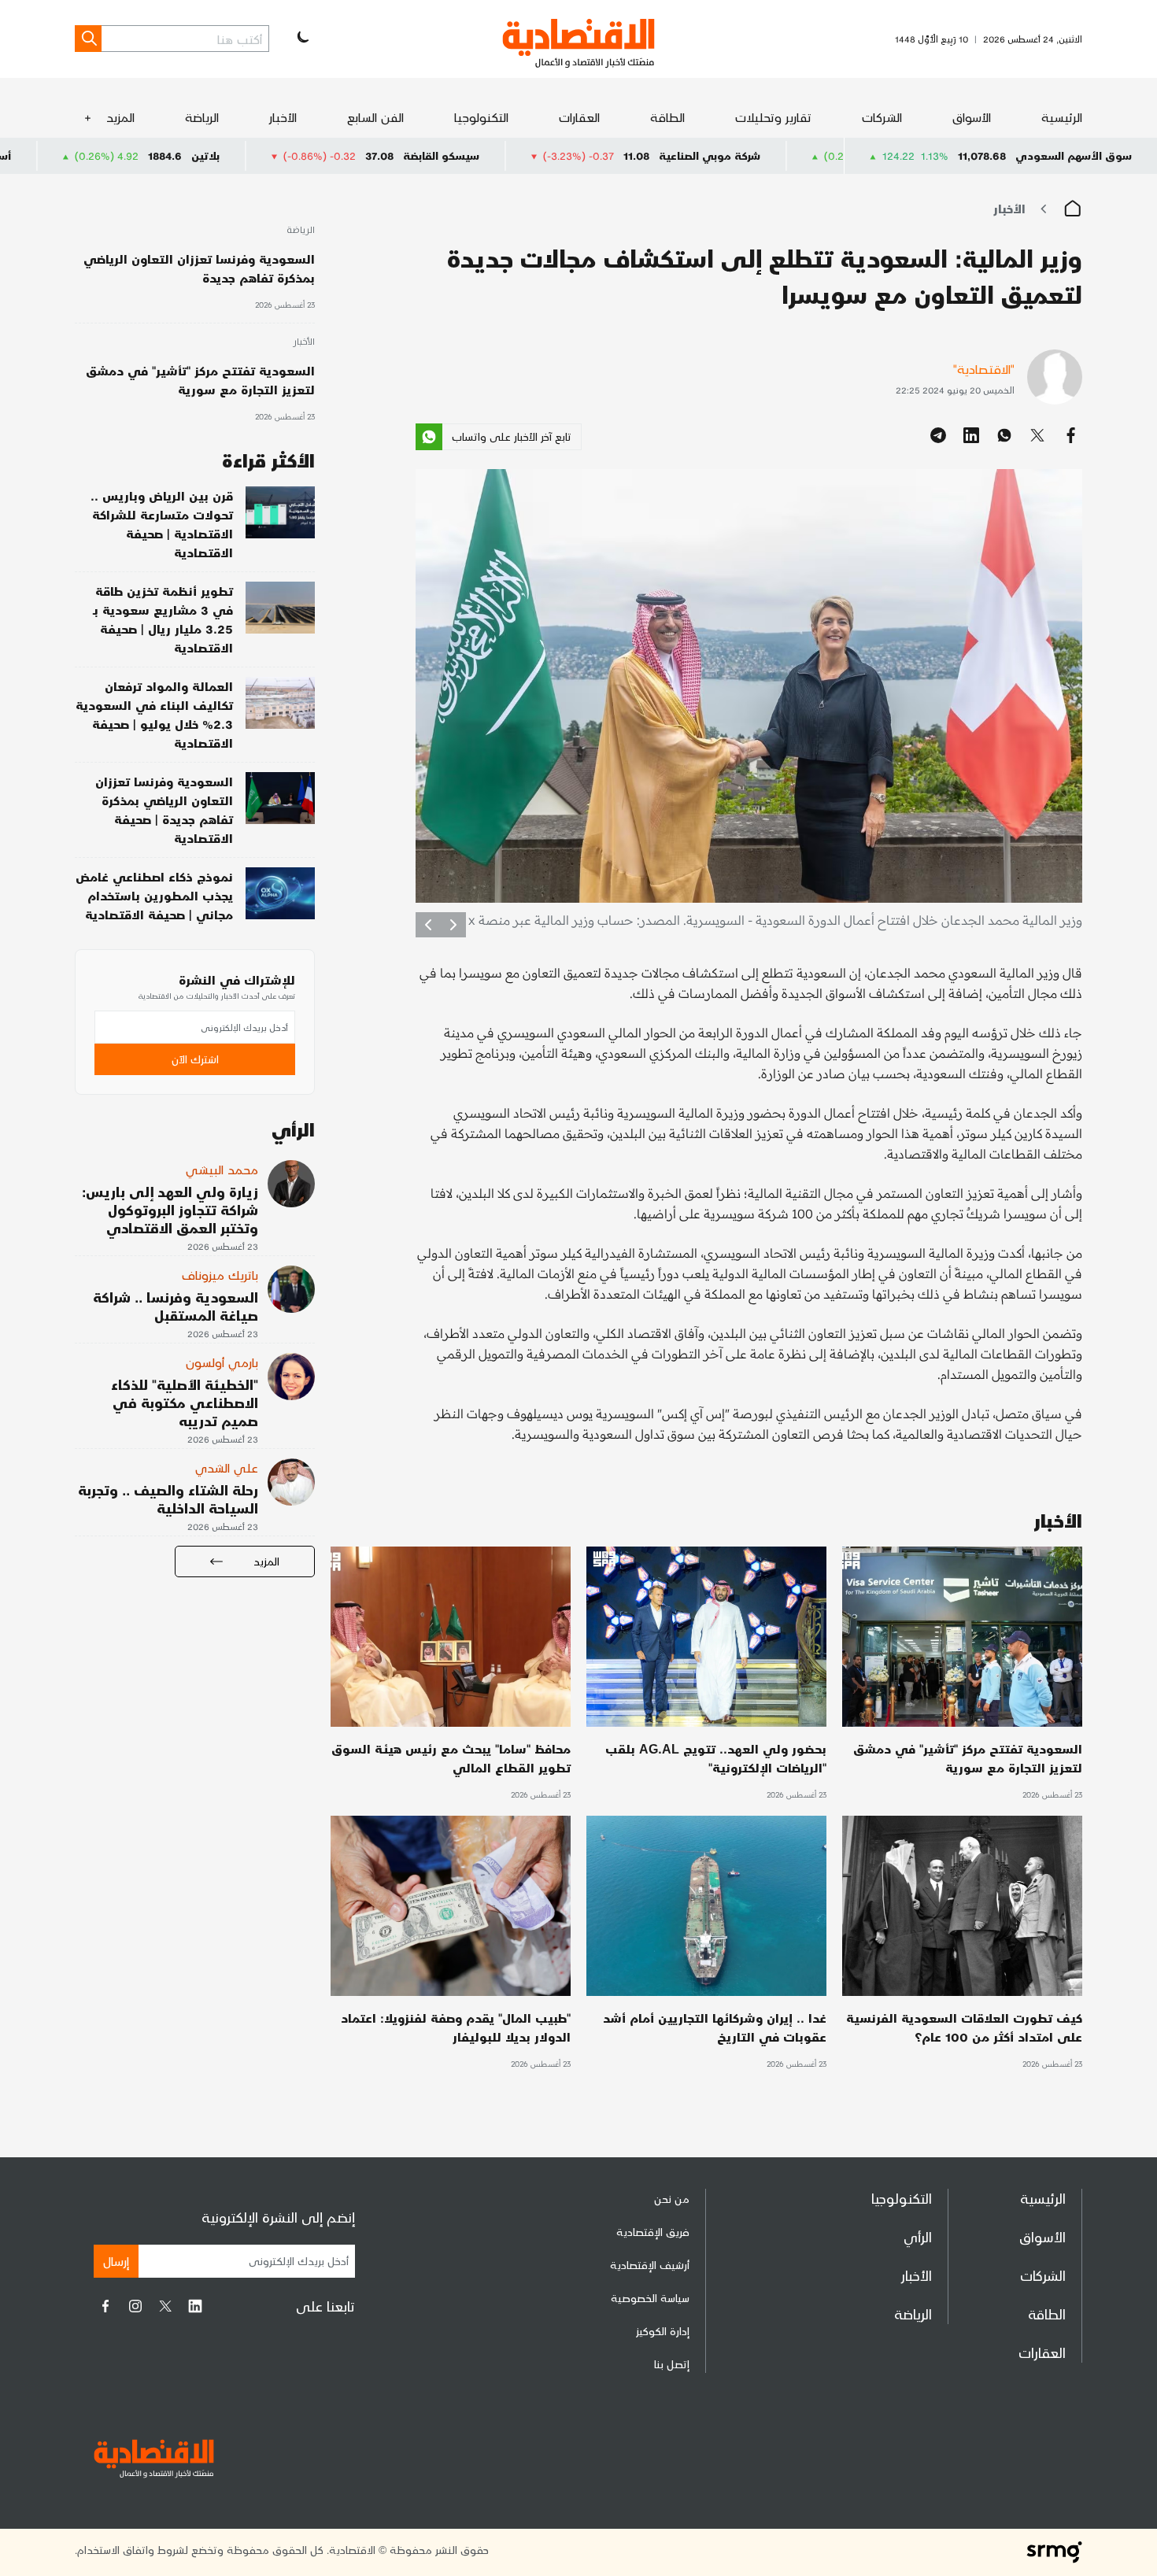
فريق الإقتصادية (653, 2232)
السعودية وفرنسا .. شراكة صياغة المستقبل (176, 1306)
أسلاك (130, 155)
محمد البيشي (222, 1169)
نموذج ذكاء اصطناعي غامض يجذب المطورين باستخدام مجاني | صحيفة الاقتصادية (154, 895)
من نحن (672, 2199)
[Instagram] (135, 2306)
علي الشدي (227, 1467)
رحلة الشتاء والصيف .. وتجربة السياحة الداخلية (168, 1499)
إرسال (116, 2261)
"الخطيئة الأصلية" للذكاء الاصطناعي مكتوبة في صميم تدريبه (185, 1402)
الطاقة (667, 117)
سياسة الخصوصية (650, 2298)
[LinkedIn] (195, 2306)
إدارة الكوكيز (663, 2331)
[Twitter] (165, 2306)
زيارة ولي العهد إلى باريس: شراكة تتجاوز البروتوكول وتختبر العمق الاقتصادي (170, 1209)
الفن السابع (375, 117)
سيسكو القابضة (576, 155)
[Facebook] (105, 2306)
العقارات (579, 117)
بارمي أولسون (222, 1362)
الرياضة (202, 117)
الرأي (918, 2236)
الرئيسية (1062, 117)
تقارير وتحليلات (773, 117)
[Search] (88, 39)
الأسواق (972, 117)
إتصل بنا (672, 2364)
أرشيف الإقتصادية (650, 2265)
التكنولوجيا (481, 117)
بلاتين (340, 155)
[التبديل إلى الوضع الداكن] (301, 39)
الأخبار (283, 117)
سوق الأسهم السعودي (1074, 155)
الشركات (882, 117)
